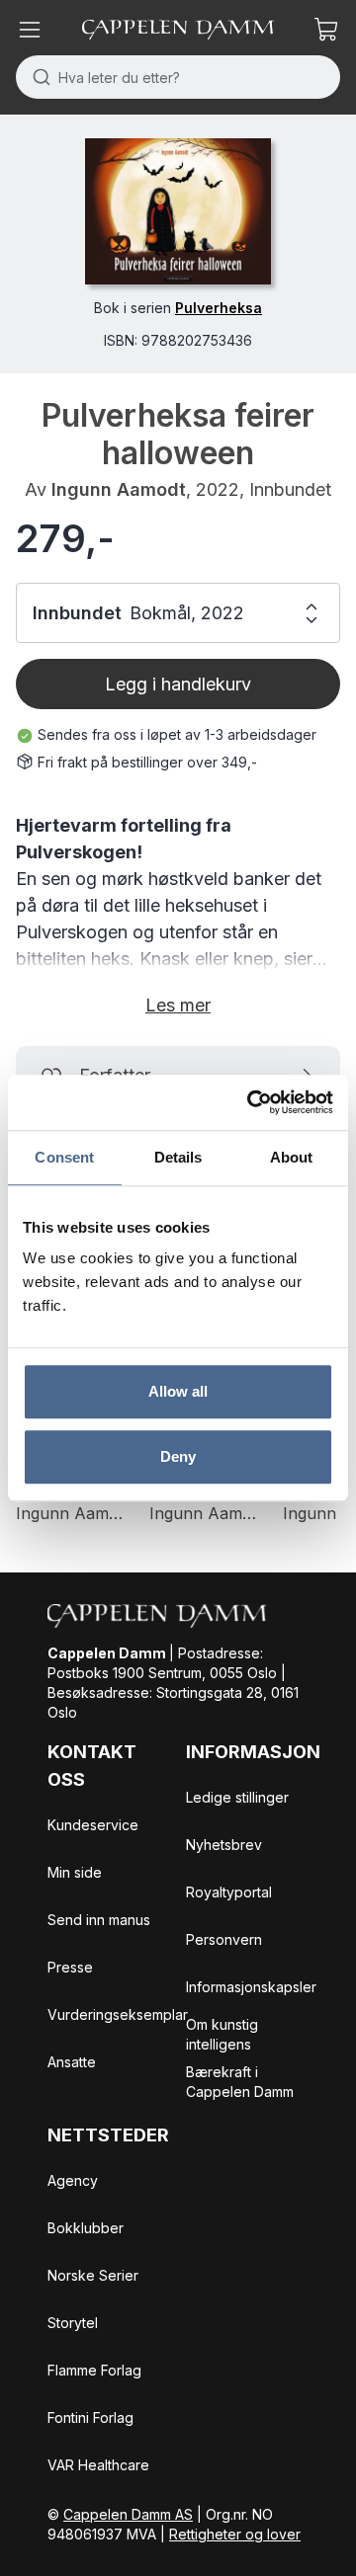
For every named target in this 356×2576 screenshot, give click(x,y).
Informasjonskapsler (251, 1987)
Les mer (178, 1005)
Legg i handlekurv (178, 684)
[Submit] (37, 77)
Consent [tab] (64, 1157)
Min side (75, 1872)
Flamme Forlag (94, 2370)
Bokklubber (86, 2228)
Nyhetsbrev (224, 1845)
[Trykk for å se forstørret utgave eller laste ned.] (178, 211)
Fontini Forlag (90, 2417)
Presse (70, 1967)
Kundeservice (93, 1825)
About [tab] (292, 1157)
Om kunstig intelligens (222, 2034)
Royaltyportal (229, 1892)
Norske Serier (93, 2275)
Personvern (224, 1939)
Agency (73, 2180)
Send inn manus (99, 1920)
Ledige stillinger (237, 1797)
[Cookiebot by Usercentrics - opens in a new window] (251, 1102)
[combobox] (178, 77)
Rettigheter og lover (235, 2534)
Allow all (178, 1391)
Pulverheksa (219, 308)
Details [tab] (178, 1157)
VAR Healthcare (98, 2465)
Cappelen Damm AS (128, 2514)
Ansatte (72, 2062)
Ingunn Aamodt (119, 489)
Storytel (73, 2323)
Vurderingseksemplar (118, 2014)
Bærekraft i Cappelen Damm (240, 2082)
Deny (178, 1456)
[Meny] (30, 30)
